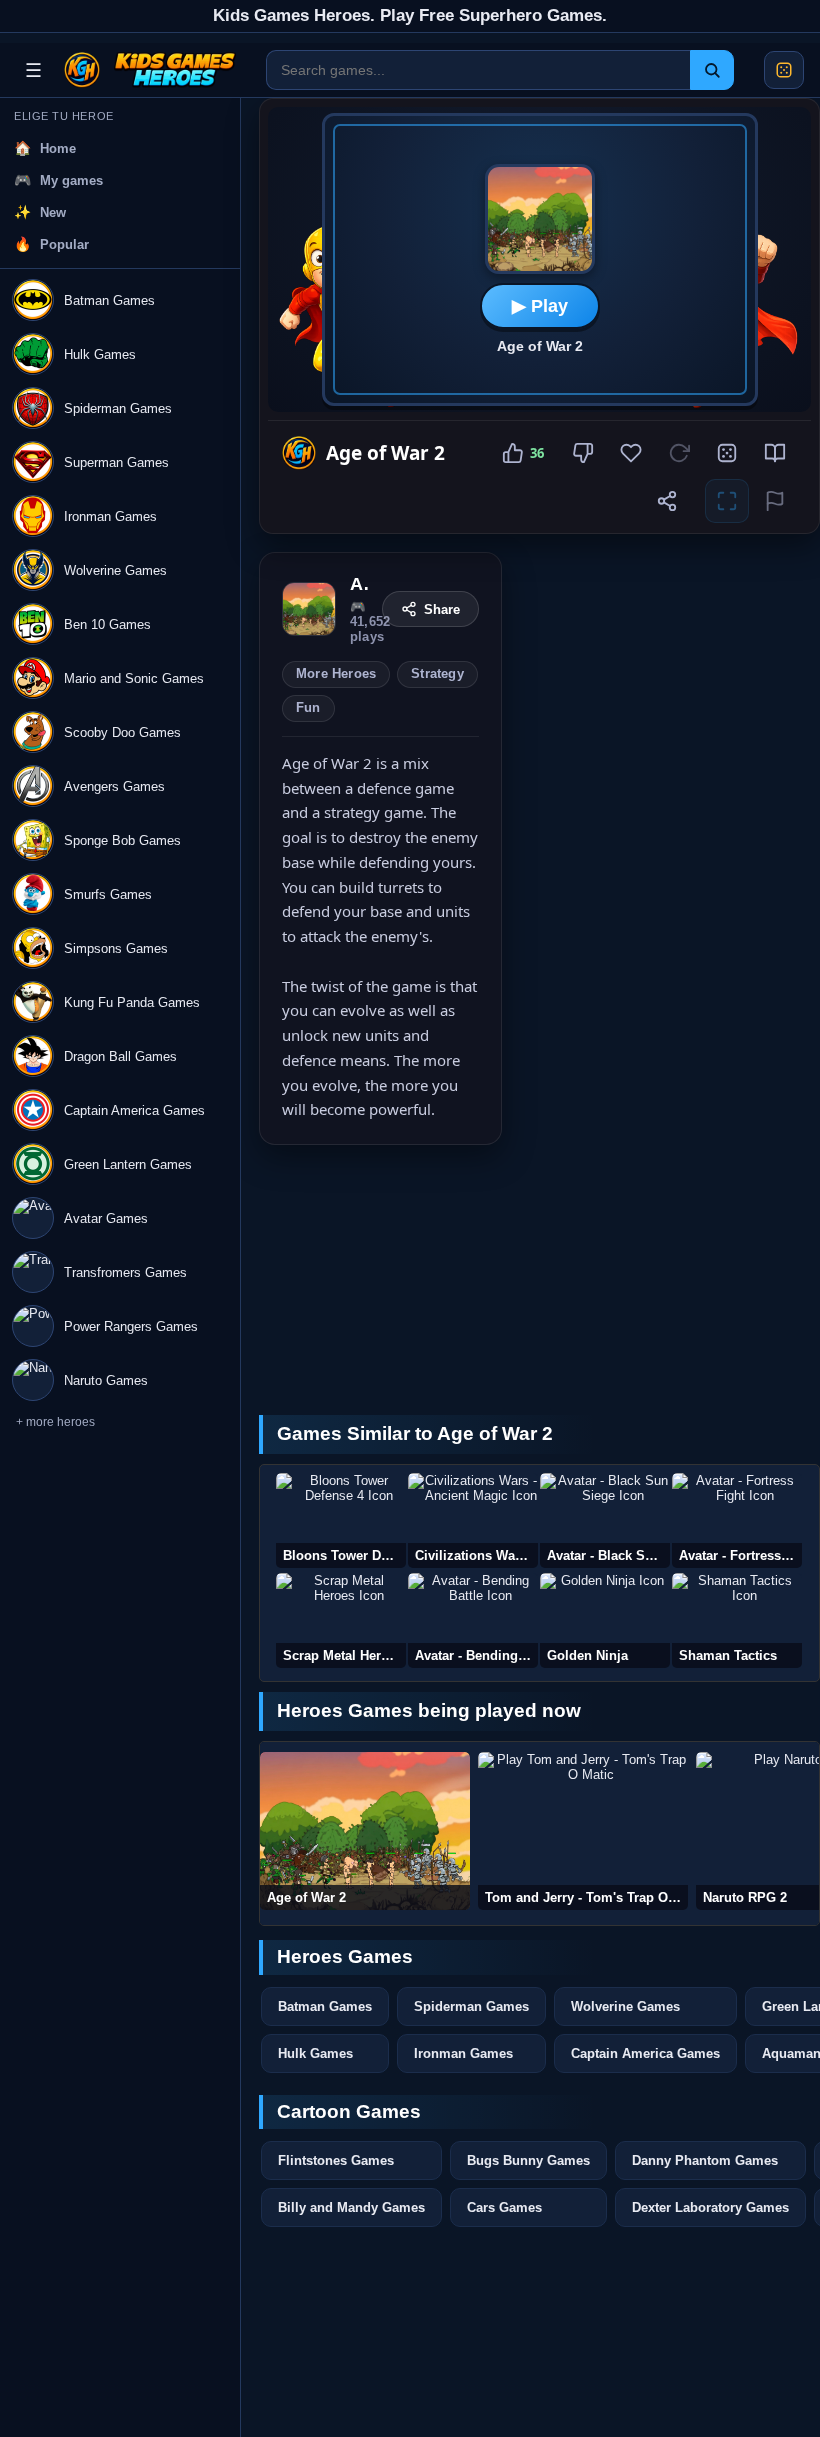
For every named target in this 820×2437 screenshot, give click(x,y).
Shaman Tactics (728, 1655)
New (53, 212)
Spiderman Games (471, 2006)
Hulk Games (315, 2053)
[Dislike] (583, 453)
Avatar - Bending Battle (476, 1655)
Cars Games (504, 2207)
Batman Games (325, 2006)
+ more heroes (55, 1422)
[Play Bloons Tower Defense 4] (341, 1520)
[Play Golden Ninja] (605, 1620)
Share (442, 609)
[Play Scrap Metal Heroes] (341, 1620)
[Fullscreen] (727, 501)
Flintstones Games (336, 2160)
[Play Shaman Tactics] (737, 1620)
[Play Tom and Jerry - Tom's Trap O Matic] (583, 1831)
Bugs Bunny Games (528, 2160)
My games (71, 180)
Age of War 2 (306, 1897)
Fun (308, 708)
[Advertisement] (670, 677)
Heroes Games (345, 1956)
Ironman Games (463, 2053)
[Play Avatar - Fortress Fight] (737, 1520)
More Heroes (336, 674)
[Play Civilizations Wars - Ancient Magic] (473, 1520)
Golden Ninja (587, 1655)
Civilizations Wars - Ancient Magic (476, 1555)
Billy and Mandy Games (351, 2207)
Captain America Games (645, 2053)
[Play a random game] (784, 70)
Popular (64, 244)
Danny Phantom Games (705, 2160)
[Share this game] (667, 501)
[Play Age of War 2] (365, 1831)
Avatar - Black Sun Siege (608, 1555)
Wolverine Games (625, 2006)
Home (58, 148)
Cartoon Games (349, 2111)
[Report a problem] (775, 501)
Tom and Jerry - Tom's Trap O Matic (586, 1897)
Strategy (437, 674)
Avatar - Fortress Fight (740, 1555)
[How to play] (775, 453)
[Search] (712, 70)
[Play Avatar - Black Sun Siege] (605, 1520)
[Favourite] (631, 453)
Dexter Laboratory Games (710, 2207)
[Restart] (679, 453)
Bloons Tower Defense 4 (344, 1555)
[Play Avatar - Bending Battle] (473, 1620)
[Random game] (727, 453)
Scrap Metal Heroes (343, 1655)
